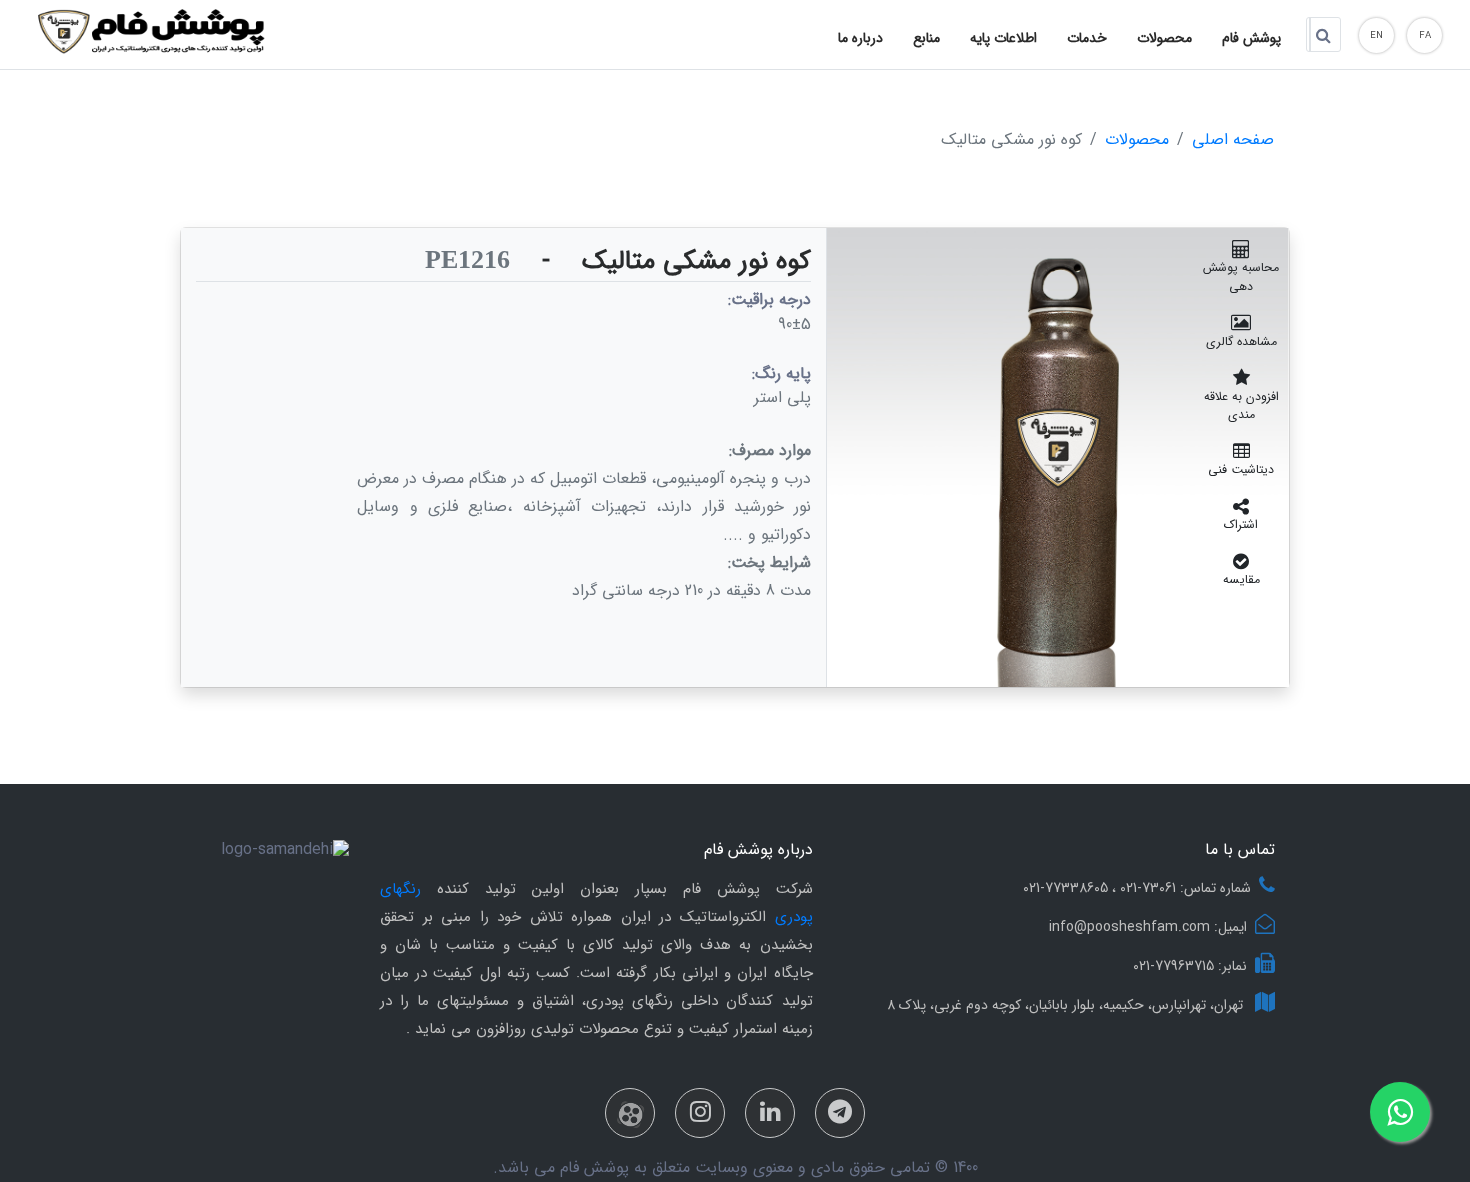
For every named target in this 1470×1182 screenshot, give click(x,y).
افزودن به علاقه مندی (1241, 405)
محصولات (1137, 140)
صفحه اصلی (1233, 140)
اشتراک (1241, 524)
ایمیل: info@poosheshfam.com (1148, 927)
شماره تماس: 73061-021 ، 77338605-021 (1137, 888)
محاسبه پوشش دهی (1241, 276)
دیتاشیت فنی (1241, 469)
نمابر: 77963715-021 (1190, 966)
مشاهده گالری (1241, 341)
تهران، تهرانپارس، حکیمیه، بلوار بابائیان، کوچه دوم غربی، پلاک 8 (1067, 1005)
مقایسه (1241, 579)
